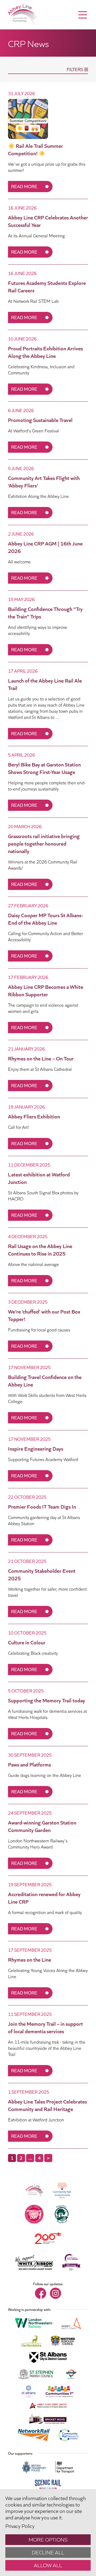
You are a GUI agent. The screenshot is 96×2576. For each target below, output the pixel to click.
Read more (24, 186)
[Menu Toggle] (83, 15)
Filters (75, 69)
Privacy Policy (20, 2525)
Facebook (41, 2293)
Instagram (55, 2293)
